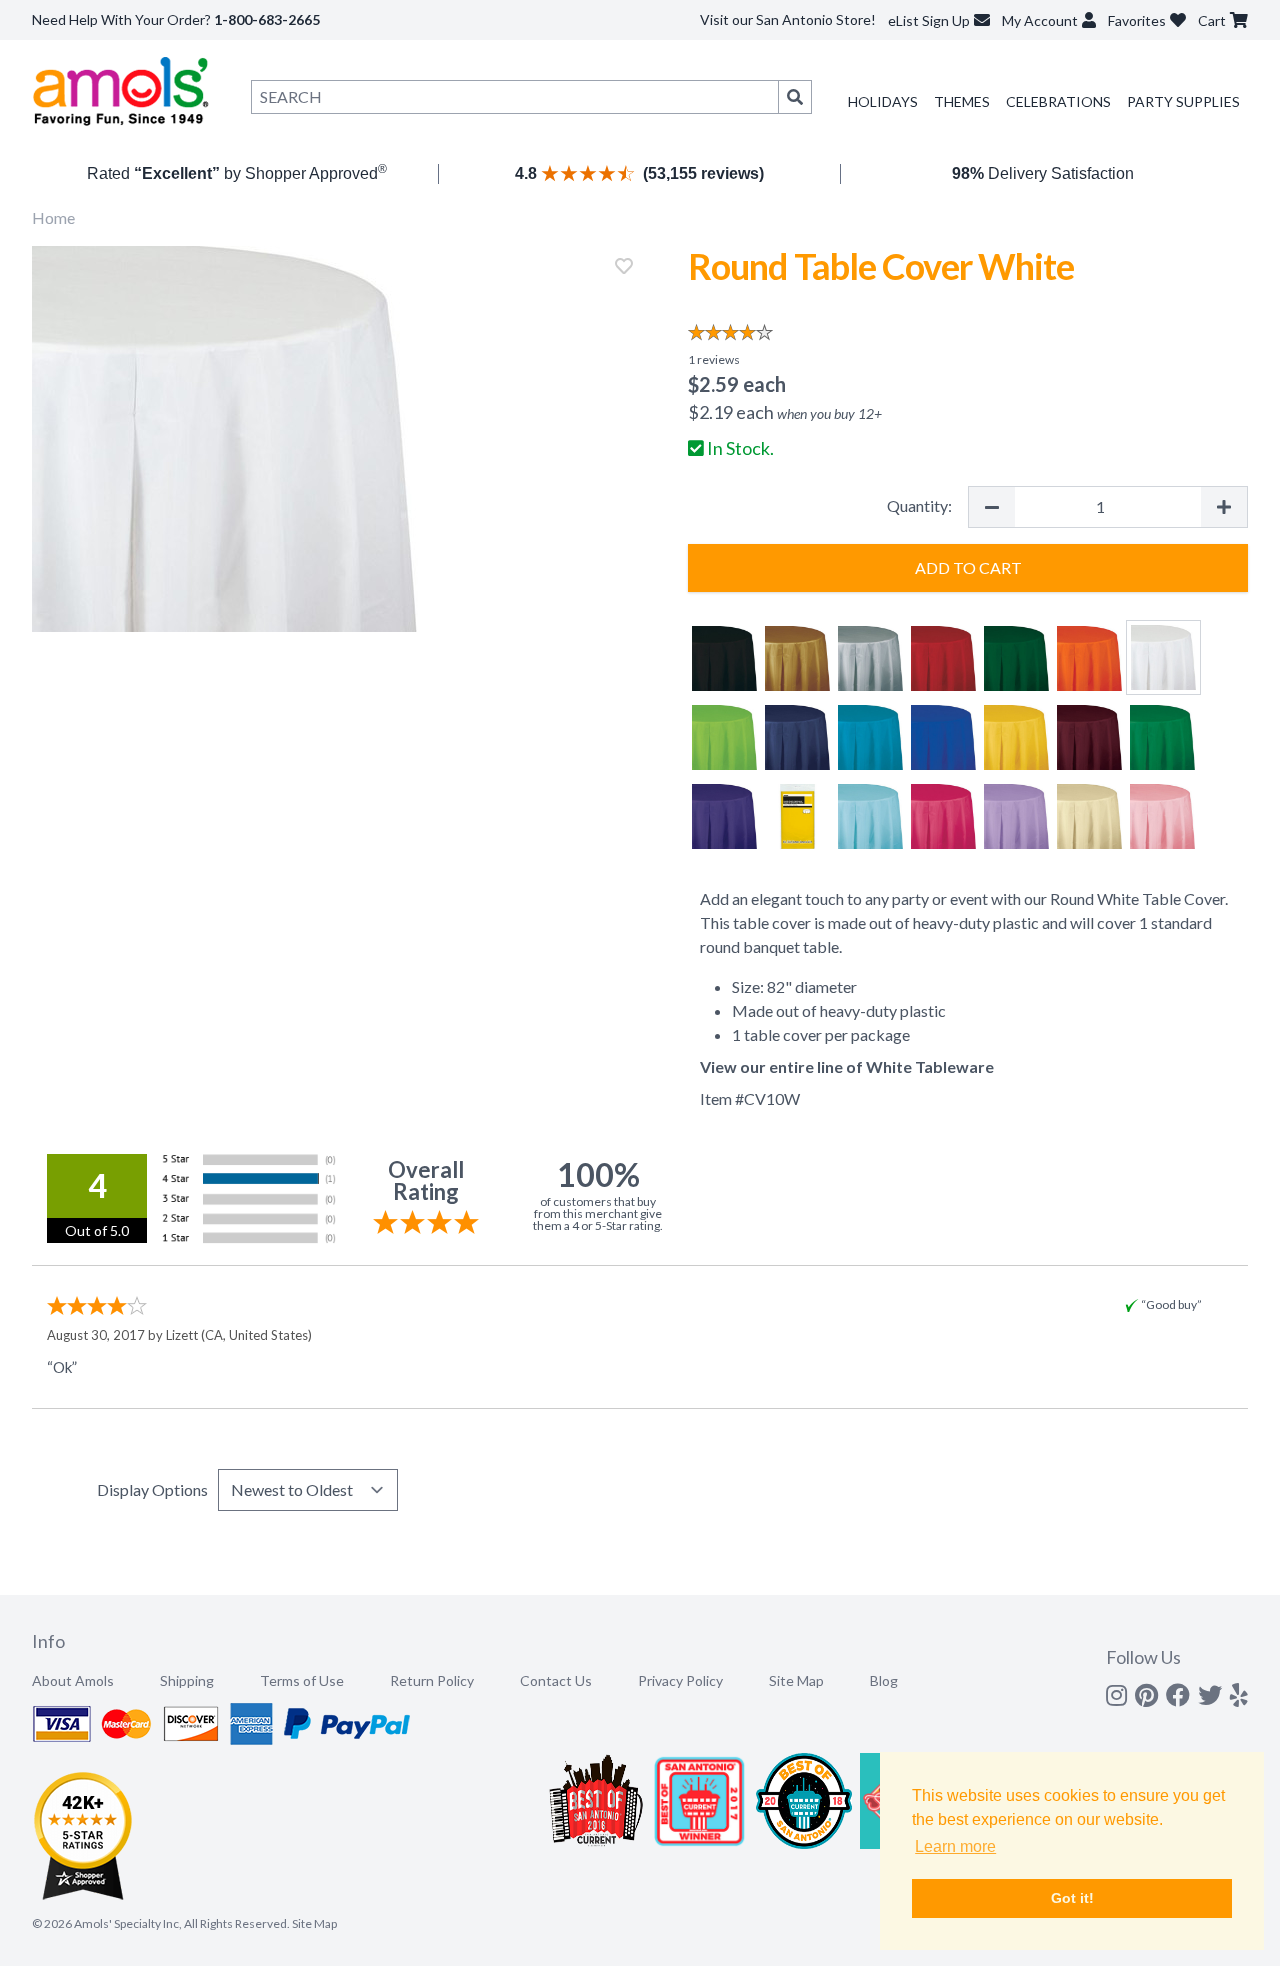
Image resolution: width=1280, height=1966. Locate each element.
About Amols (73, 1680)
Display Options (152, 1489)
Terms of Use (302, 1680)
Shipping (187, 1680)
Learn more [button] (955, 1846)
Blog (884, 1680)
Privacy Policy (680, 1680)
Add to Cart (968, 567)
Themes (962, 101)
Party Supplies (1183, 101)
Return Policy (432, 1680)
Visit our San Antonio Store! (788, 19)
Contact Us (556, 1680)
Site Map (796, 1680)
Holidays (883, 101)
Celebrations (1058, 101)
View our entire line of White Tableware (847, 1066)
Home (53, 217)
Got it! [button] (1072, 1898)
